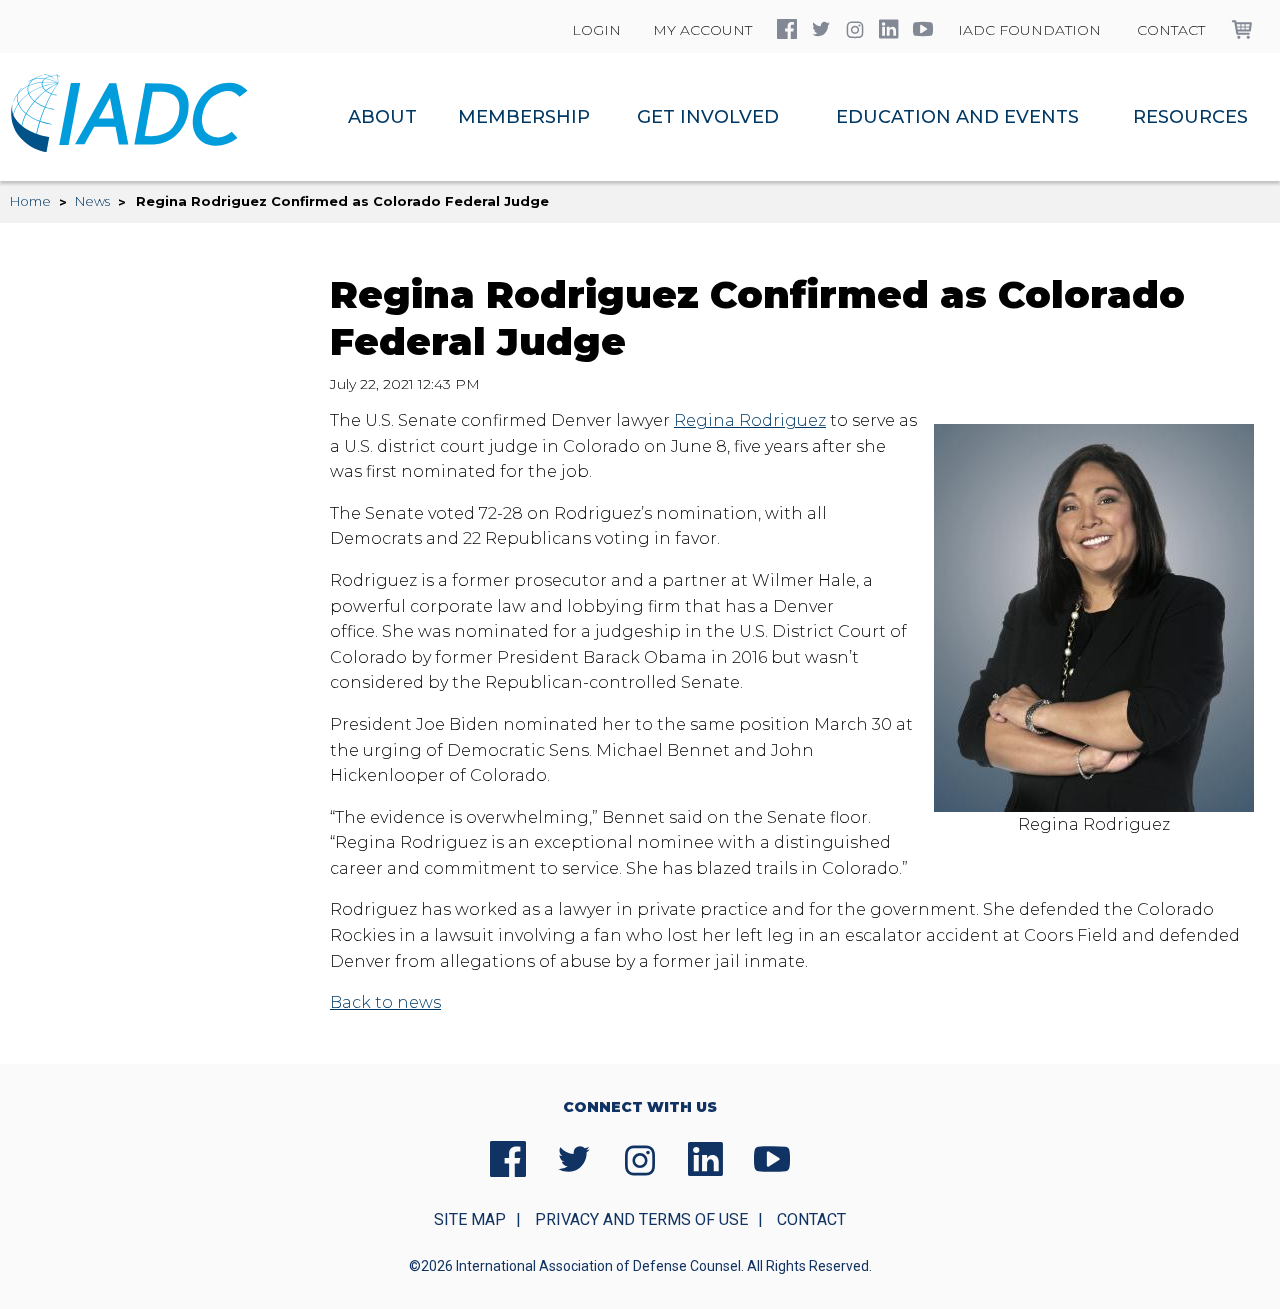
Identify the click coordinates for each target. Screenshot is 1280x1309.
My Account (702, 30)
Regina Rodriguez (750, 420)
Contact (1171, 30)
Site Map (470, 1219)
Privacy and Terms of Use (641, 1219)
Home (30, 201)
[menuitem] (382, 117)
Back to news (385, 1002)
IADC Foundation (1029, 30)
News (92, 201)
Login (596, 30)
